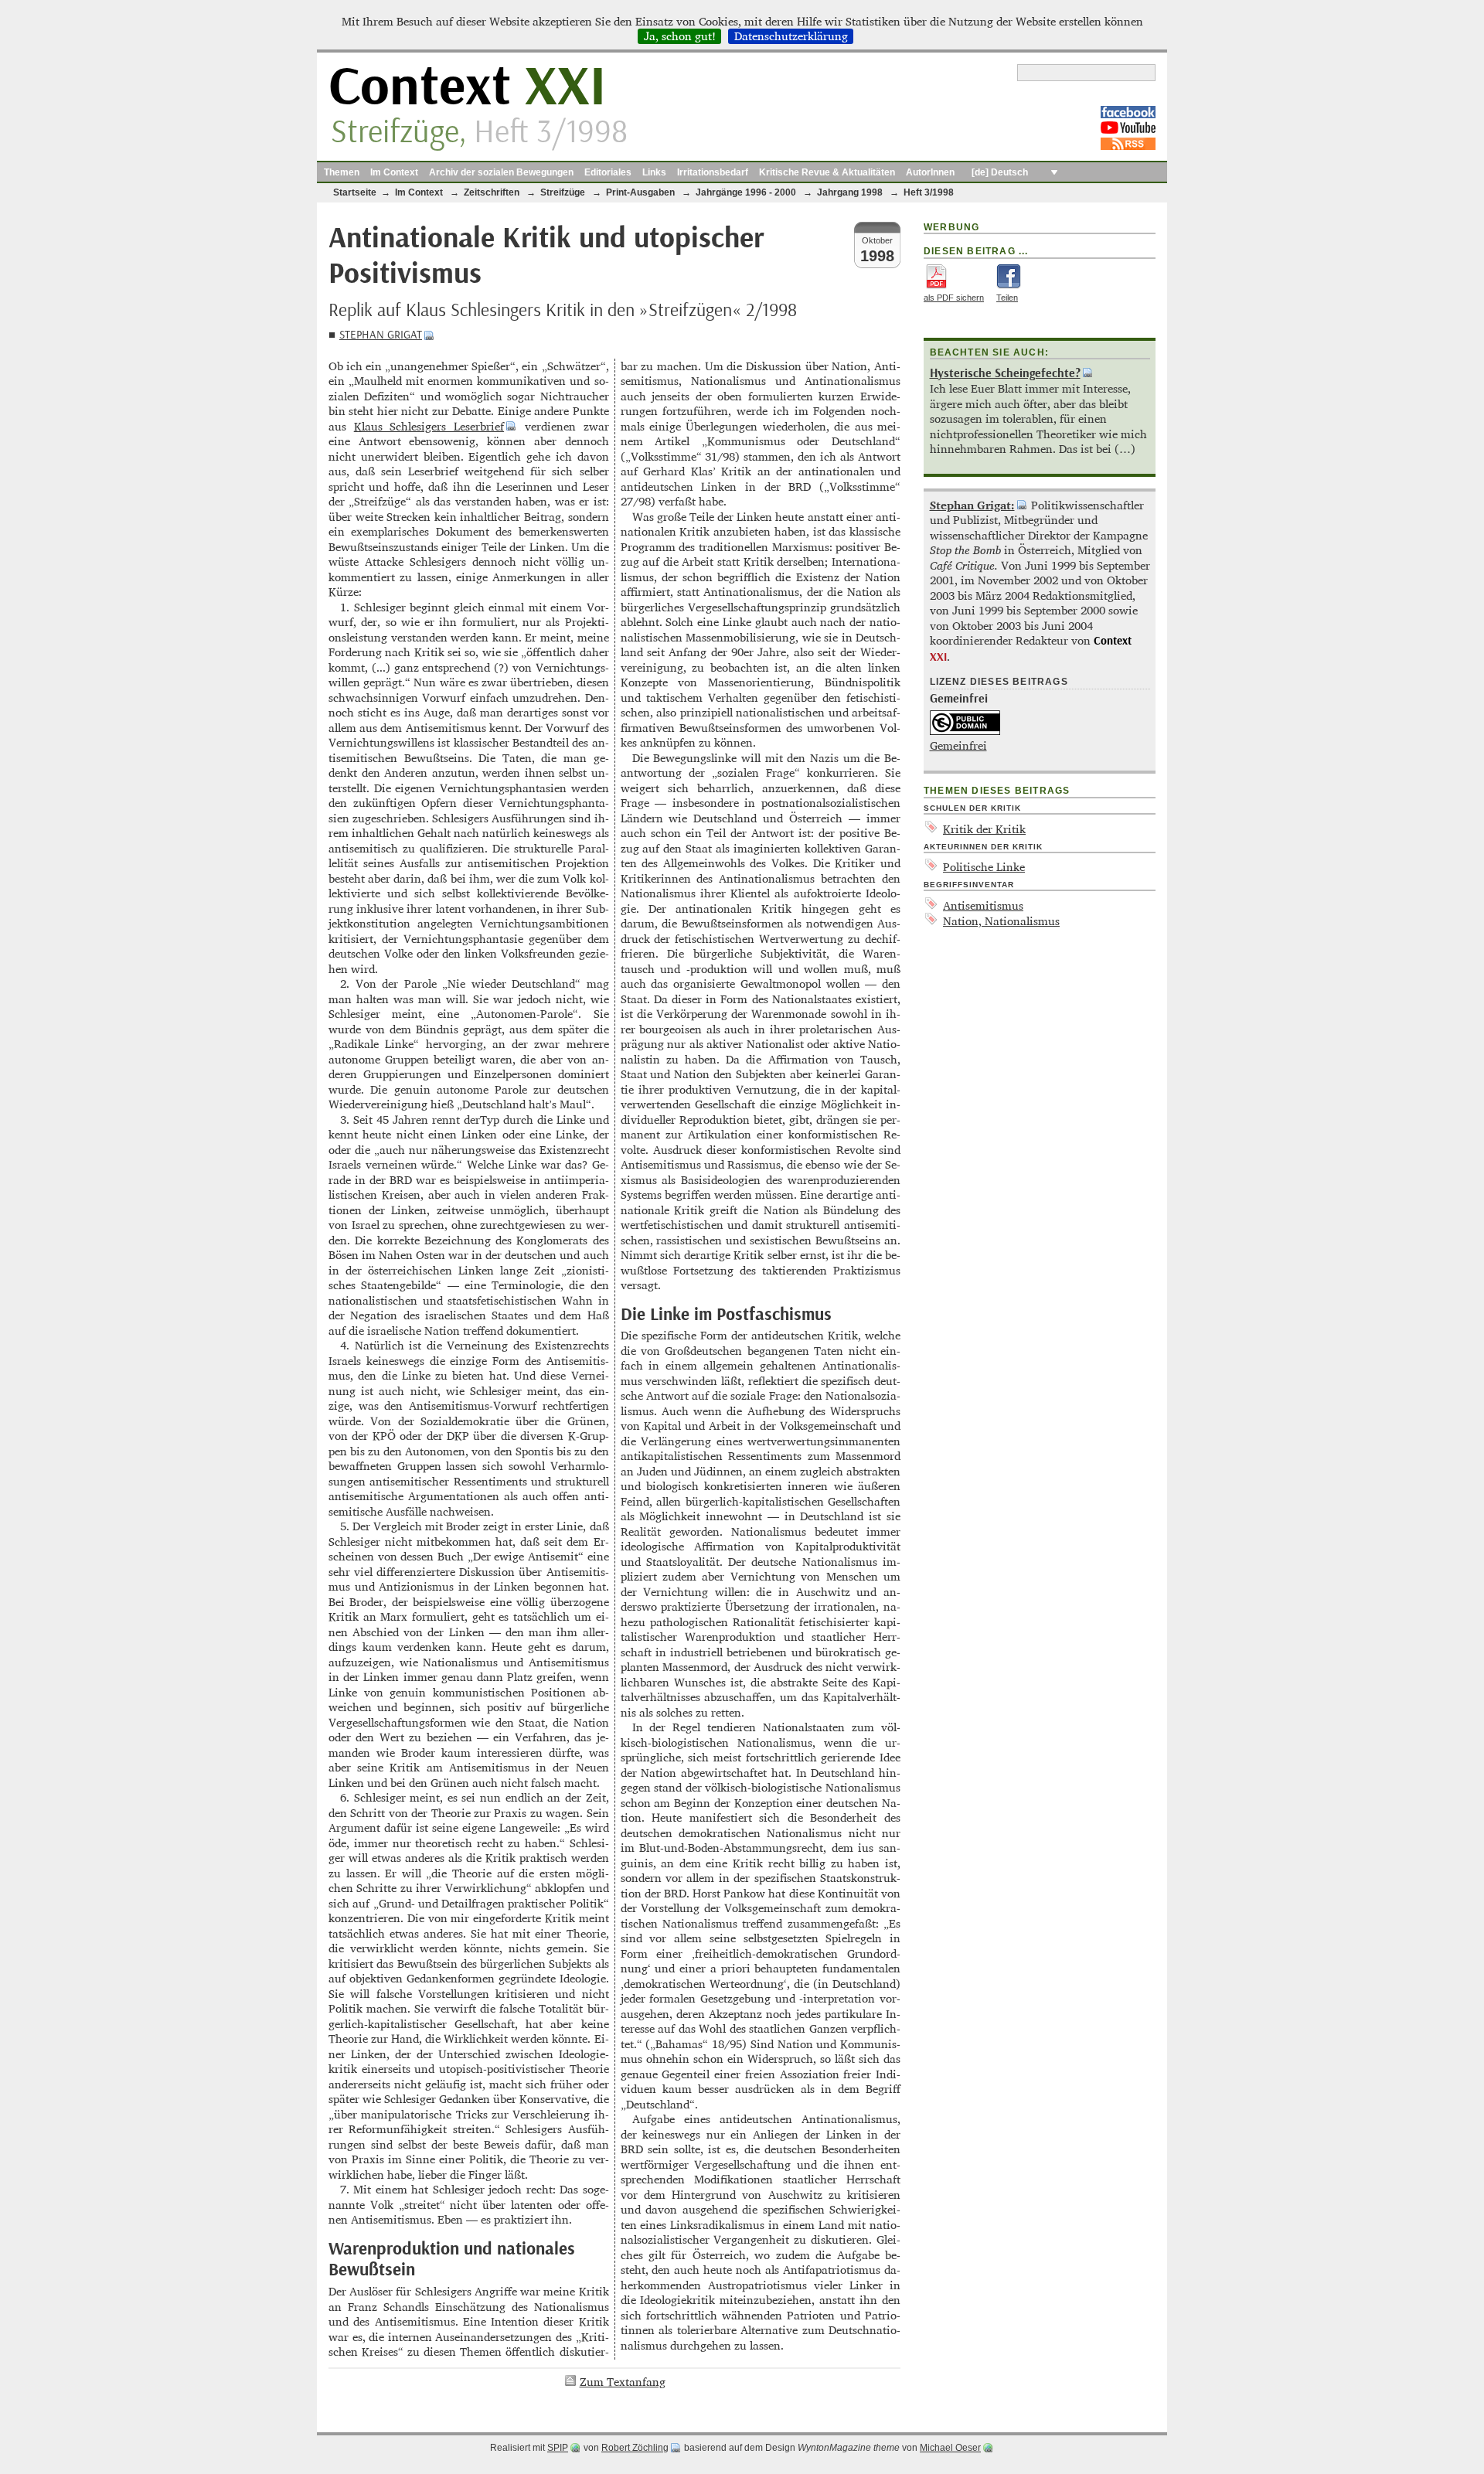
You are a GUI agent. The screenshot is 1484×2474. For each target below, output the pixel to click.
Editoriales (608, 172)
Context (467, 88)
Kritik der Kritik (984, 829)
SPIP (558, 2448)
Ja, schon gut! (680, 36)
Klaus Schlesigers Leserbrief (429, 426)
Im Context (394, 172)
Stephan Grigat (381, 335)
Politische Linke (984, 867)
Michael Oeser (950, 2448)
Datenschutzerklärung (791, 36)
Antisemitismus (983, 905)
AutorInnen (930, 172)
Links (654, 172)
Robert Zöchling (635, 2448)
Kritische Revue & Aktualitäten (827, 172)
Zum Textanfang (623, 2382)
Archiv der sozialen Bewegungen (501, 172)
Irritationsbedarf (713, 172)
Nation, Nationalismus (1001, 921)
